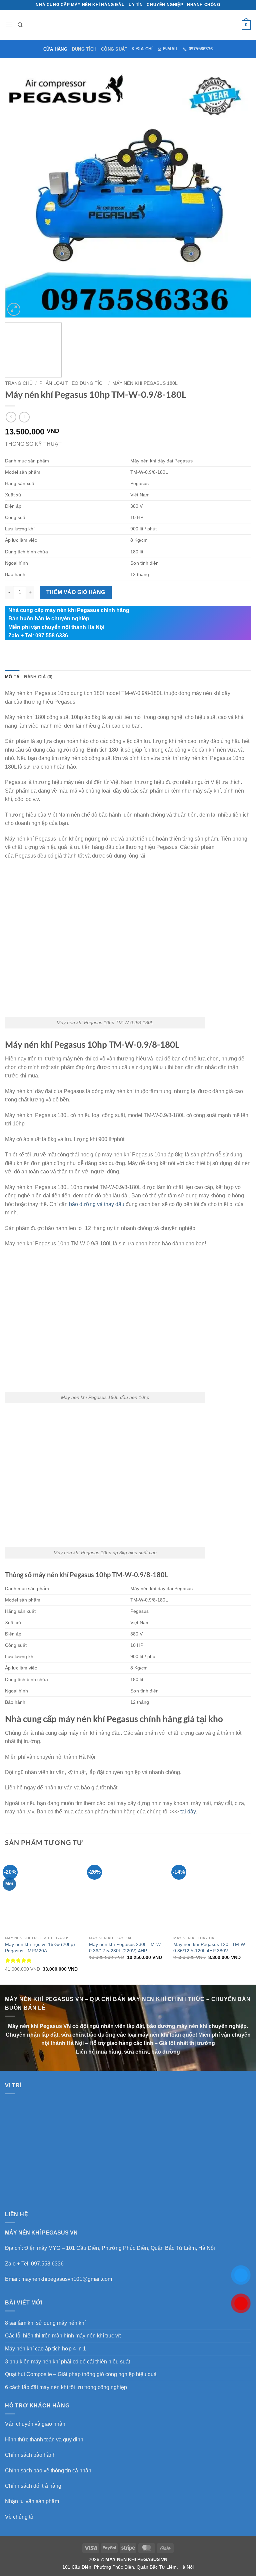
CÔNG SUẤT (114, 49)
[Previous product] (24, 417)
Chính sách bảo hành (30, 2455)
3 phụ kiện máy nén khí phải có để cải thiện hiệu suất (67, 2362)
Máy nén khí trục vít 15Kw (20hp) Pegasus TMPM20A (40, 1947)
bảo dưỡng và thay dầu (97, 1204)
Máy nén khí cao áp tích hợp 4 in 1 (45, 2349)
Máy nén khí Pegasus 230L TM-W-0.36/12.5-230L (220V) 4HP (126, 1947)
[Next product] (11, 417)
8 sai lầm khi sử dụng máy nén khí (45, 2323)
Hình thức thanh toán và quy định (44, 2440)
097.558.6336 (47, 2264)
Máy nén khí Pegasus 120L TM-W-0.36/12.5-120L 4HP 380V (210, 1947)
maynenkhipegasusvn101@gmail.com (67, 2279)
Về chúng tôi (20, 2517)
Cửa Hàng (55, 49)
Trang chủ (19, 383)
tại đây (188, 1812)
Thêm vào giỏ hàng (76, 592)
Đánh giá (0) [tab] (38, 677)
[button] (9, 25)
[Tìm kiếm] (20, 25)
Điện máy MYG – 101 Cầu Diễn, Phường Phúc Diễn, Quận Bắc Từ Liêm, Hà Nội (120, 2248)
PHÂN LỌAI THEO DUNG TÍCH (72, 383)
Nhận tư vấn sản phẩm (32, 2501)
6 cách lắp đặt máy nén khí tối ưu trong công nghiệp (66, 2387)
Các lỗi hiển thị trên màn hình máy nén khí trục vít (63, 2336)
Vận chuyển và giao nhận (35, 2424)
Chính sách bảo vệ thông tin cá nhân (48, 2471)
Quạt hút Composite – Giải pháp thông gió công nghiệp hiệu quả (81, 2374)
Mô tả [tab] (12, 677)
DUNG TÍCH (84, 49)
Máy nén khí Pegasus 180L (145, 383)
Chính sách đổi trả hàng (33, 2486)
